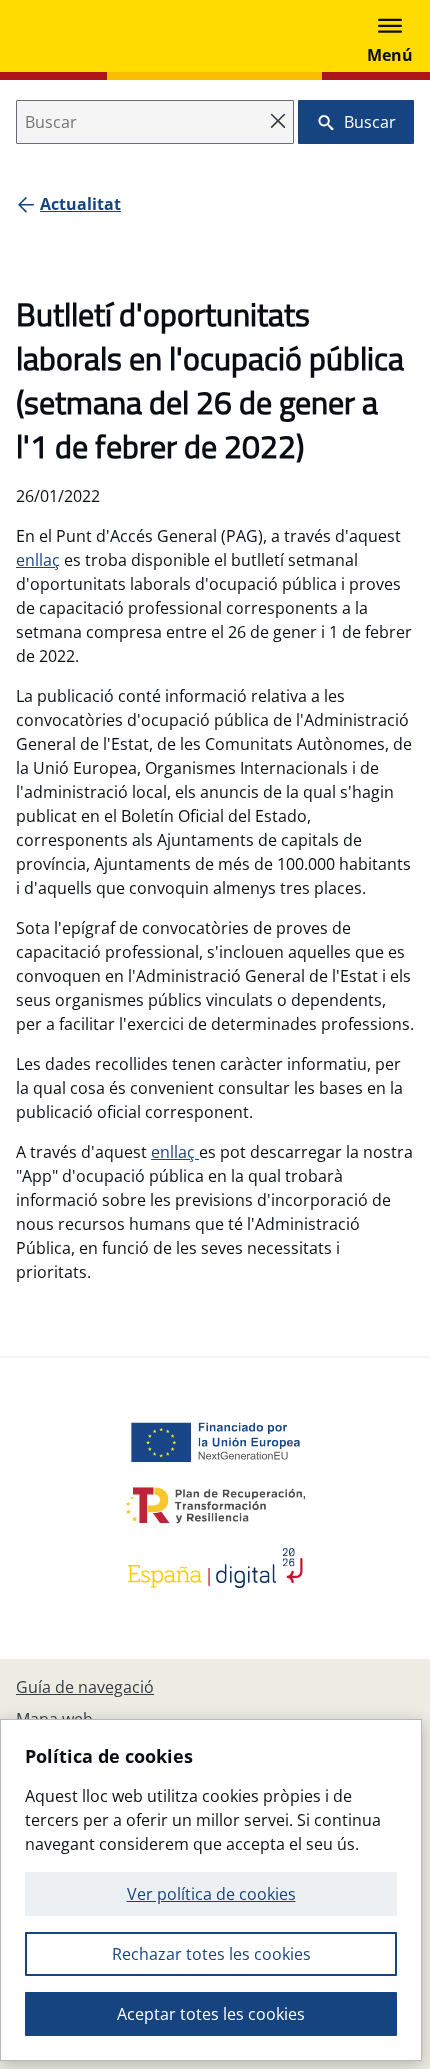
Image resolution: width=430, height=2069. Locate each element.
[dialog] (211, 1890)
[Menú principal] (390, 36)
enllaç (38, 560)
